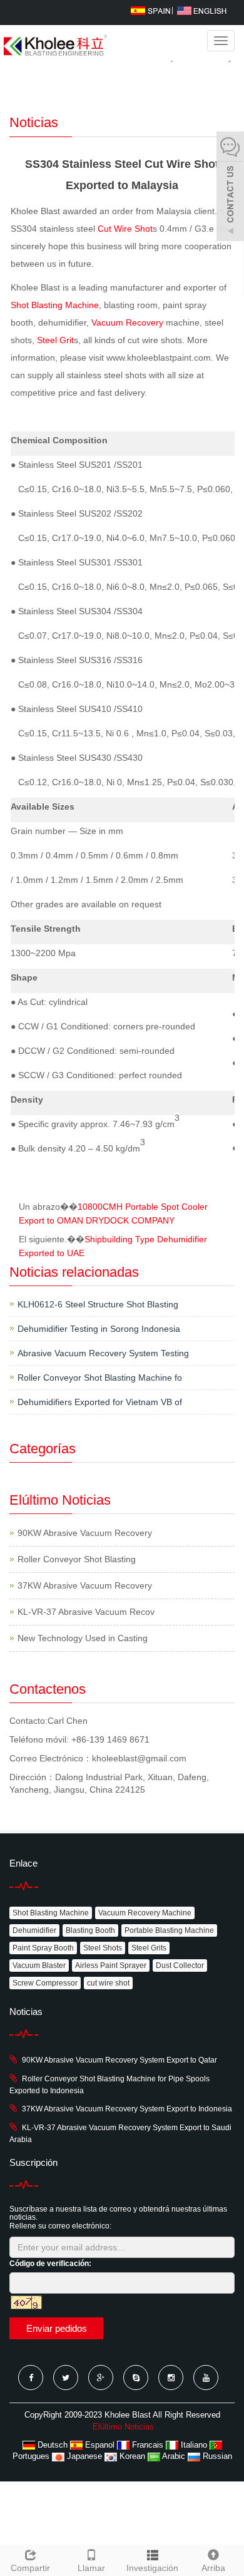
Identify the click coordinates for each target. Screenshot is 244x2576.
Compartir (30, 2568)
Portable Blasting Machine (169, 1930)
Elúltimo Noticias (123, 2427)
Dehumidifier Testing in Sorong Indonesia (99, 1329)
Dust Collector (180, 1965)
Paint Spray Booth (43, 1948)
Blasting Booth (90, 1930)
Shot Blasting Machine (55, 305)
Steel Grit (55, 340)
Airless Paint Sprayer (111, 1965)
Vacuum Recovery (129, 322)
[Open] (230, 188)
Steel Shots (103, 1948)
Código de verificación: (50, 2264)
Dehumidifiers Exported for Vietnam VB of (100, 1402)
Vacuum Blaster (39, 1965)
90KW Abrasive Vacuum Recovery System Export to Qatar (119, 2060)
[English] (202, 10)
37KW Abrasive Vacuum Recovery (85, 1585)
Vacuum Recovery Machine (145, 1913)
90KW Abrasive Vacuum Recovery (85, 1533)
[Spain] (150, 10)
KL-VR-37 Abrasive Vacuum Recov (86, 1612)
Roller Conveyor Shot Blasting (77, 1559)
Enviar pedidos (57, 2328)
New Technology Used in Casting (83, 1638)
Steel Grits (149, 1948)
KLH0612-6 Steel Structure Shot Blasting (98, 1304)
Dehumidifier (34, 1930)
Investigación (152, 2568)
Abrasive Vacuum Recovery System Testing (103, 1353)
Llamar (91, 2568)
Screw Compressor (45, 1983)
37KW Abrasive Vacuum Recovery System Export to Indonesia (127, 2109)
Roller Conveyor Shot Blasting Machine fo (100, 1378)
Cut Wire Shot (125, 229)
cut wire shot (108, 1983)
